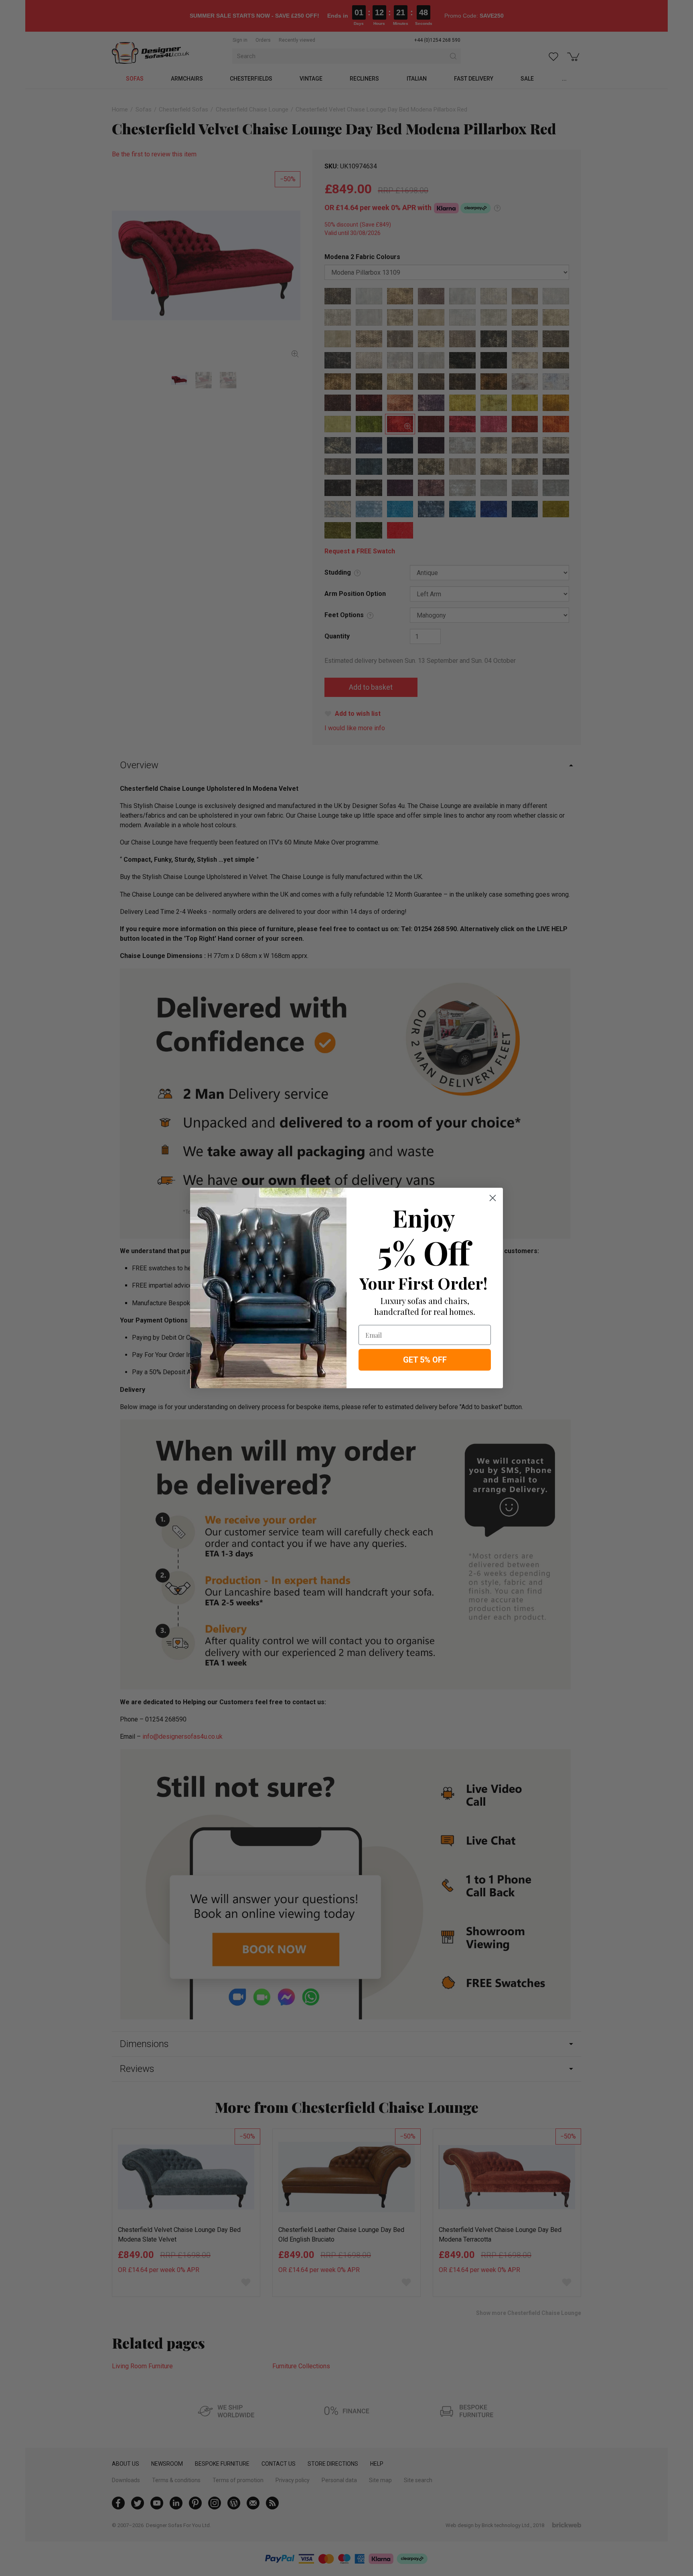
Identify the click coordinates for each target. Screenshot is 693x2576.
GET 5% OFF (425, 1360)
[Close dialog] (493, 1198)
